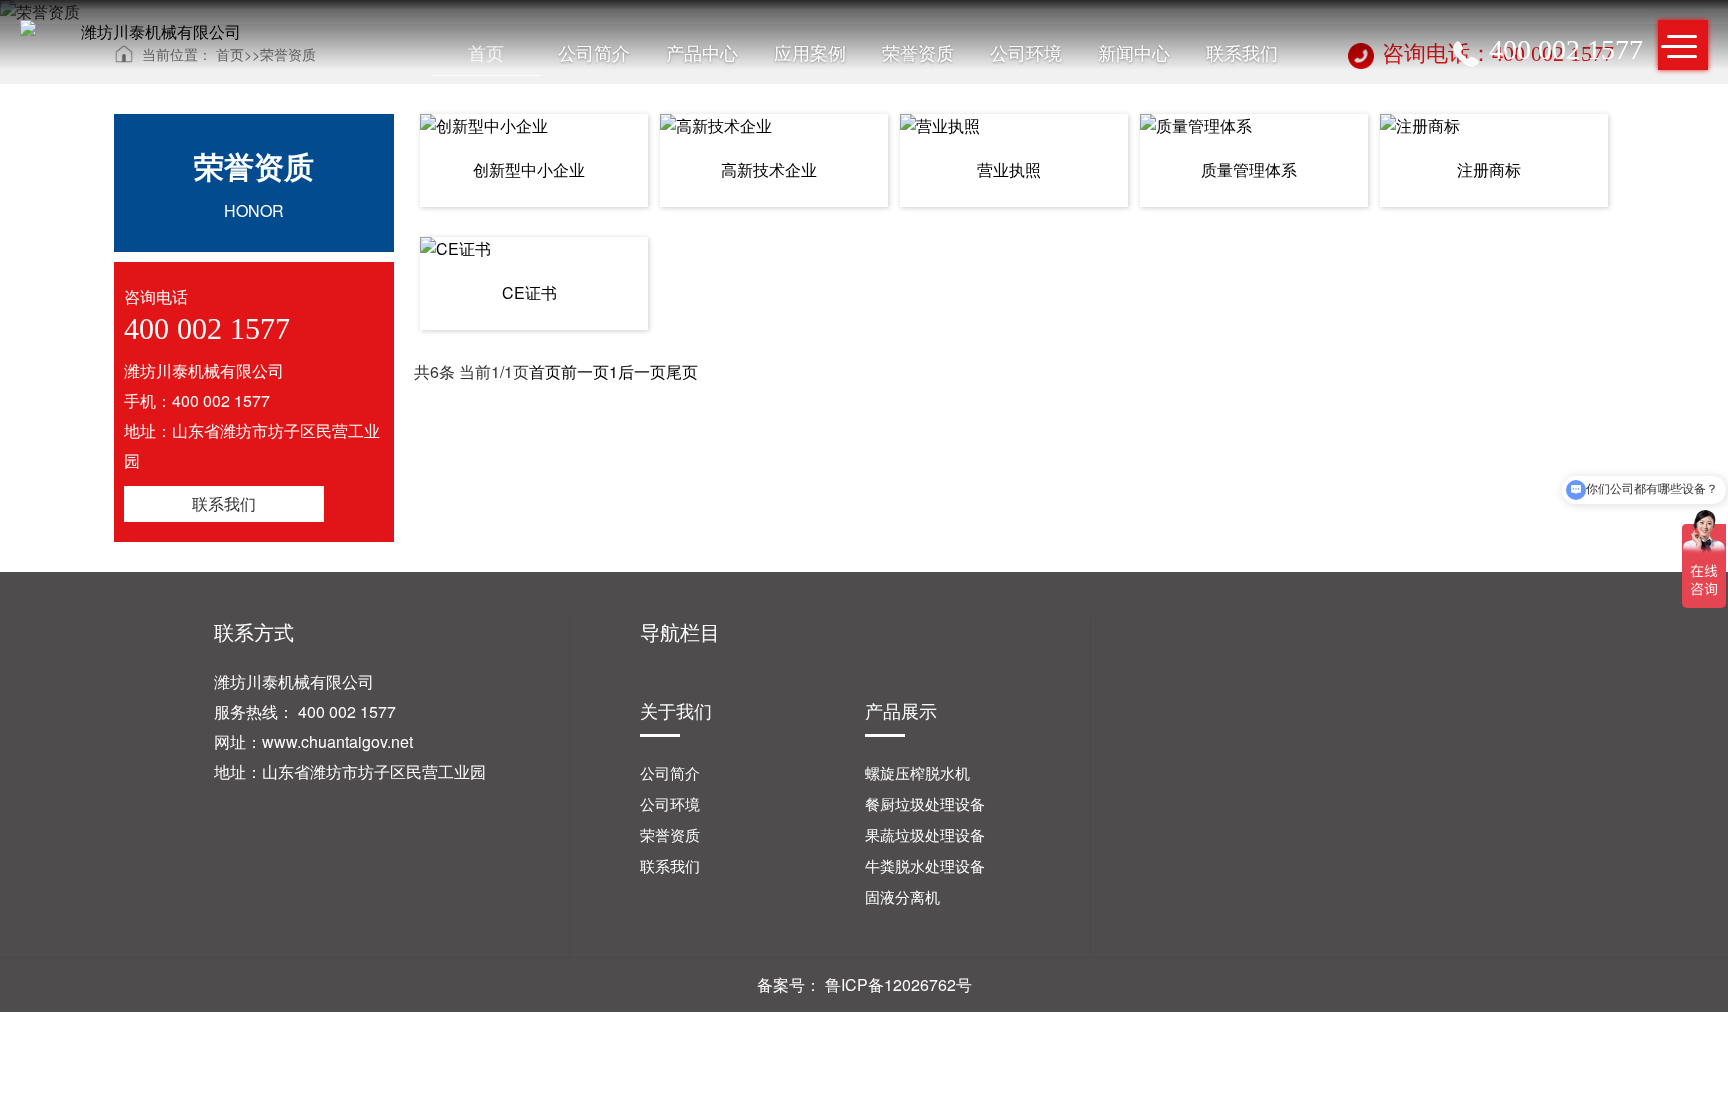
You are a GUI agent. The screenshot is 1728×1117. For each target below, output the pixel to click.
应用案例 (810, 52)
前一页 (585, 371)
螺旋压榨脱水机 (917, 772)
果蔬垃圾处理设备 (925, 834)
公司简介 (594, 52)
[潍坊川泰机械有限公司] (153, 32)
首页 (486, 52)
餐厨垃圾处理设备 (925, 803)
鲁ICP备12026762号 (898, 984)
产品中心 (702, 52)
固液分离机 (902, 896)
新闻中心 (1134, 52)
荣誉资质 (918, 52)
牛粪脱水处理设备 (925, 865)
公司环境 (1026, 52)
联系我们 (1242, 52)
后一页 (642, 371)
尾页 (682, 371)
